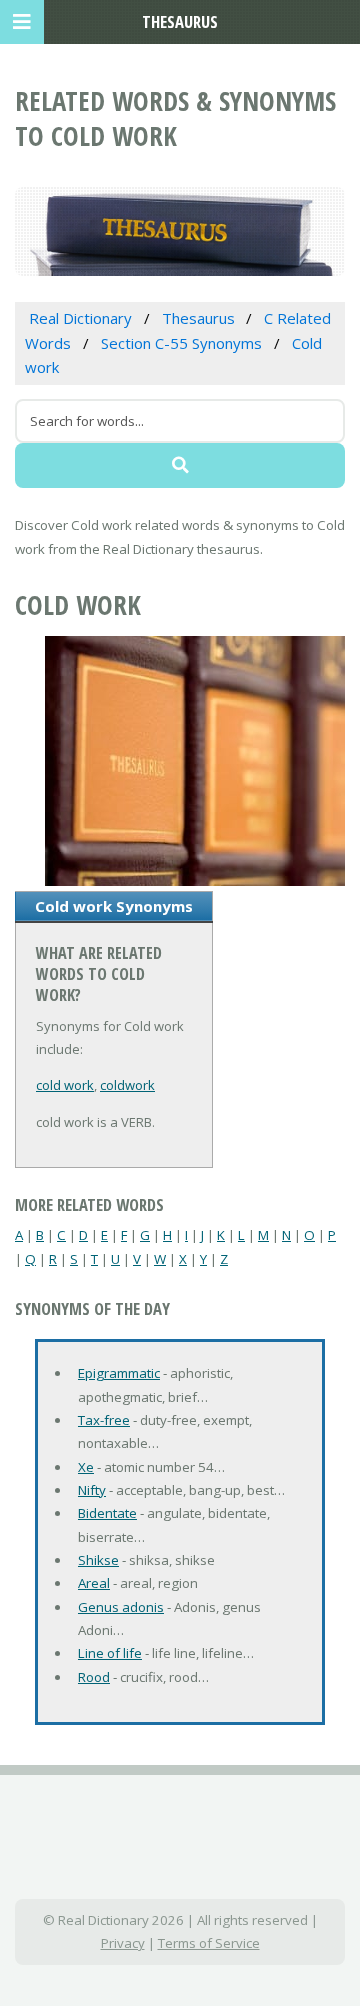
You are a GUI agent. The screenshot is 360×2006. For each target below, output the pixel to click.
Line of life (110, 1653)
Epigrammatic (119, 1373)
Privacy (123, 1943)
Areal (94, 1583)
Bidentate (107, 1513)
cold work (65, 1085)
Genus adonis (121, 1607)
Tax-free (104, 1420)
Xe (86, 1467)
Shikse (98, 1560)
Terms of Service (209, 1943)
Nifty (92, 1490)
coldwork (127, 1085)
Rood (94, 1677)
